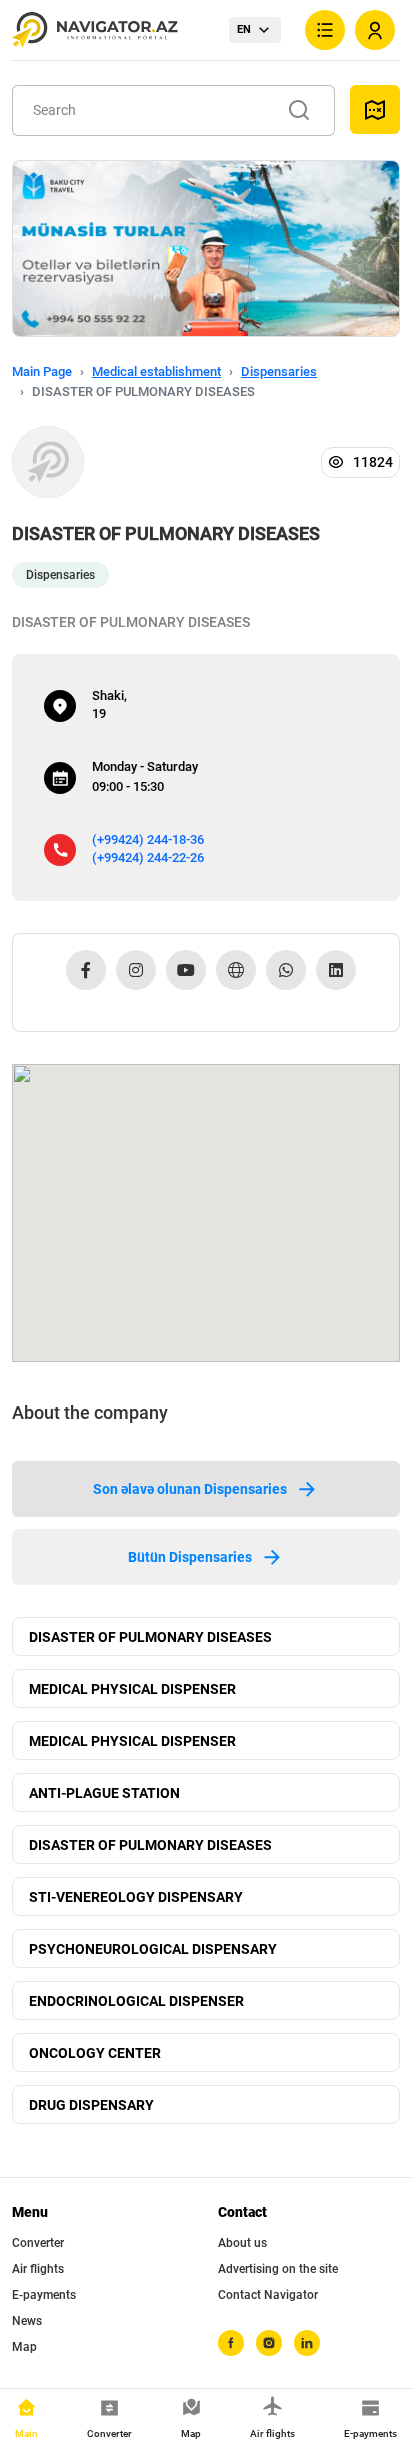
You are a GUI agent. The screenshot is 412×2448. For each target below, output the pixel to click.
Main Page (42, 371)
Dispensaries (279, 371)
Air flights (38, 2269)
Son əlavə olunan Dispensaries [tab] (190, 1489)
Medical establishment (156, 371)
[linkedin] (307, 2343)
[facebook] (231, 2343)
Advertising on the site (278, 2269)
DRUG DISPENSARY (91, 2105)
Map (24, 2347)
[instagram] (269, 2343)
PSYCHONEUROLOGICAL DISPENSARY (153, 1949)
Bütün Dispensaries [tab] (190, 1557)
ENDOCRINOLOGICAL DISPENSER (136, 2001)
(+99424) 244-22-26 (148, 857)
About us (242, 2243)
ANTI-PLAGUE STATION (104, 1793)
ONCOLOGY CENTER (95, 2053)
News (27, 2321)
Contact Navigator (268, 2295)
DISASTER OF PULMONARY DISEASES (150, 1637)
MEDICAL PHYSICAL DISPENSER (132, 1689)
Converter (38, 2243)
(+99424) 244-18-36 (148, 839)
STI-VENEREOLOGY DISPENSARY (136, 1897)
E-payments (44, 2295)
